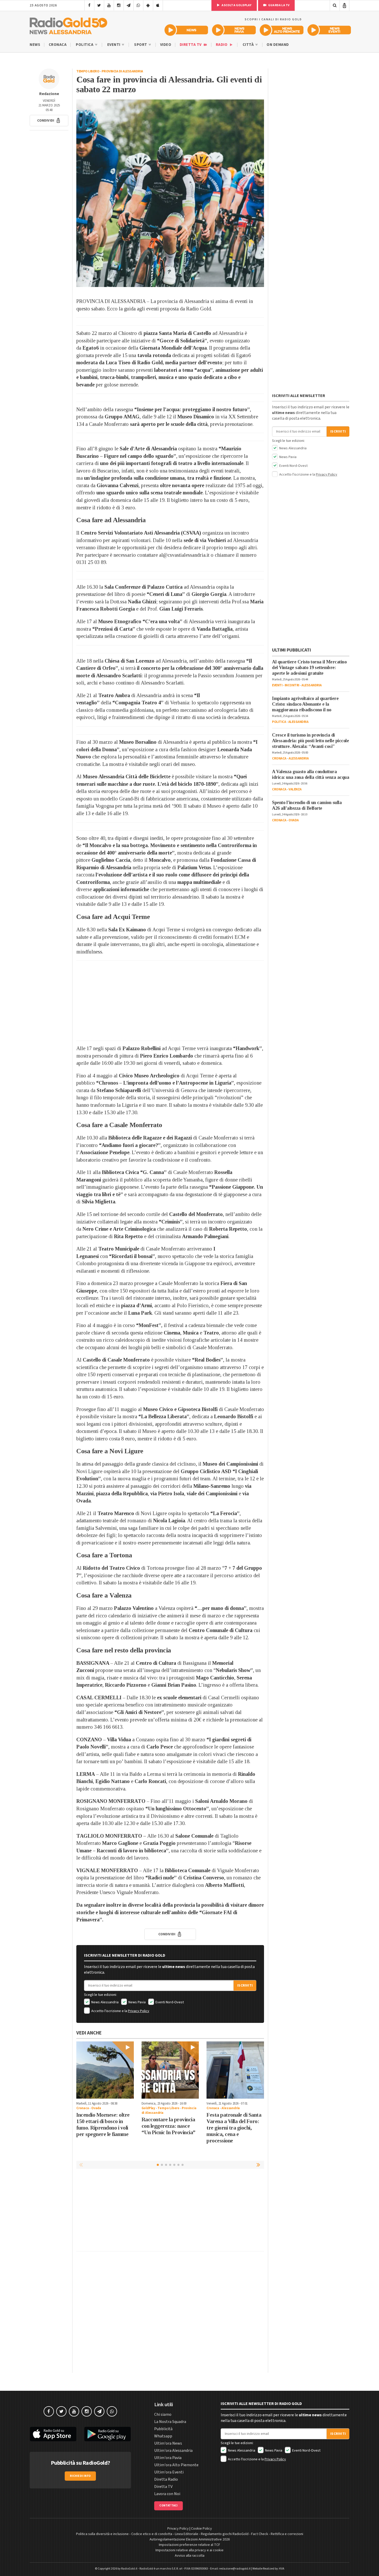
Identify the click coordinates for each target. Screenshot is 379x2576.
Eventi (114, 45)
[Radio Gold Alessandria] (68, 25)
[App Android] (148, 5)
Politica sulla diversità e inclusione (102, 2534)
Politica (85, 45)
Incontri (292, 685)
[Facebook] (89, 5)
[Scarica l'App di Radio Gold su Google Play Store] (108, 2434)
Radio (222, 45)
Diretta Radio (166, 2479)
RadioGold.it (129, 2569)
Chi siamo (163, 2414)
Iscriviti (245, 1986)
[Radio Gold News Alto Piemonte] (282, 30)
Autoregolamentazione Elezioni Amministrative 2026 (190, 2539)
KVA (282, 2569)
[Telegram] (129, 5)
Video (166, 45)
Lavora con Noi (167, 2494)
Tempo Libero (88, 71)
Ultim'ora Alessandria (173, 2451)
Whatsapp (163, 2436)
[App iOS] (158, 5)
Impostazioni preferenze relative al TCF (190, 2545)
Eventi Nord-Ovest (169, 2002)
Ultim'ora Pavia (168, 2458)
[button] (49, 121)
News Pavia (137, 2002)
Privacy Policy (139, 2011)
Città (249, 45)
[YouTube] (109, 5)
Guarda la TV (279, 5)
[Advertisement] (170, 1001)
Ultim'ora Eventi (169, 2472)
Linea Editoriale (187, 2534)
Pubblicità (163, 2429)
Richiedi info (80, 2476)
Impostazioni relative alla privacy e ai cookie (190, 2550)
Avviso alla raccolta (190, 2556)
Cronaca (58, 45)
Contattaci (168, 2506)
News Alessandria (105, 2002)
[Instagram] (119, 5)
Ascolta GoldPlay (236, 5)
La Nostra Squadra (170, 2422)
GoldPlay (148, 2108)
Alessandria (231, 2108)
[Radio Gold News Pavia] (234, 30)
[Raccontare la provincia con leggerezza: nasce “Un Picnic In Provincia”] (170, 2070)
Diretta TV (191, 45)
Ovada (96, 2108)
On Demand (278, 45)
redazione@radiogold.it (235, 2569)
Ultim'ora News (168, 2443)
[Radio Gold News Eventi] (329, 30)
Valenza (295, 789)
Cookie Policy (201, 2529)
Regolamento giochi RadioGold (225, 2534)
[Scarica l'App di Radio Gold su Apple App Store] (53, 2434)
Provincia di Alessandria (122, 71)
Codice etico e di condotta (152, 2534)
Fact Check (260, 2534)
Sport (141, 45)
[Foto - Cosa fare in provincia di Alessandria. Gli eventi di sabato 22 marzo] (170, 193)
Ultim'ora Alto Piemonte (176, 2465)
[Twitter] (99, 5)
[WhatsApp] (138, 5)
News (35, 45)
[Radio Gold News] (186, 30)
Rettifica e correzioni (287, 2534)
